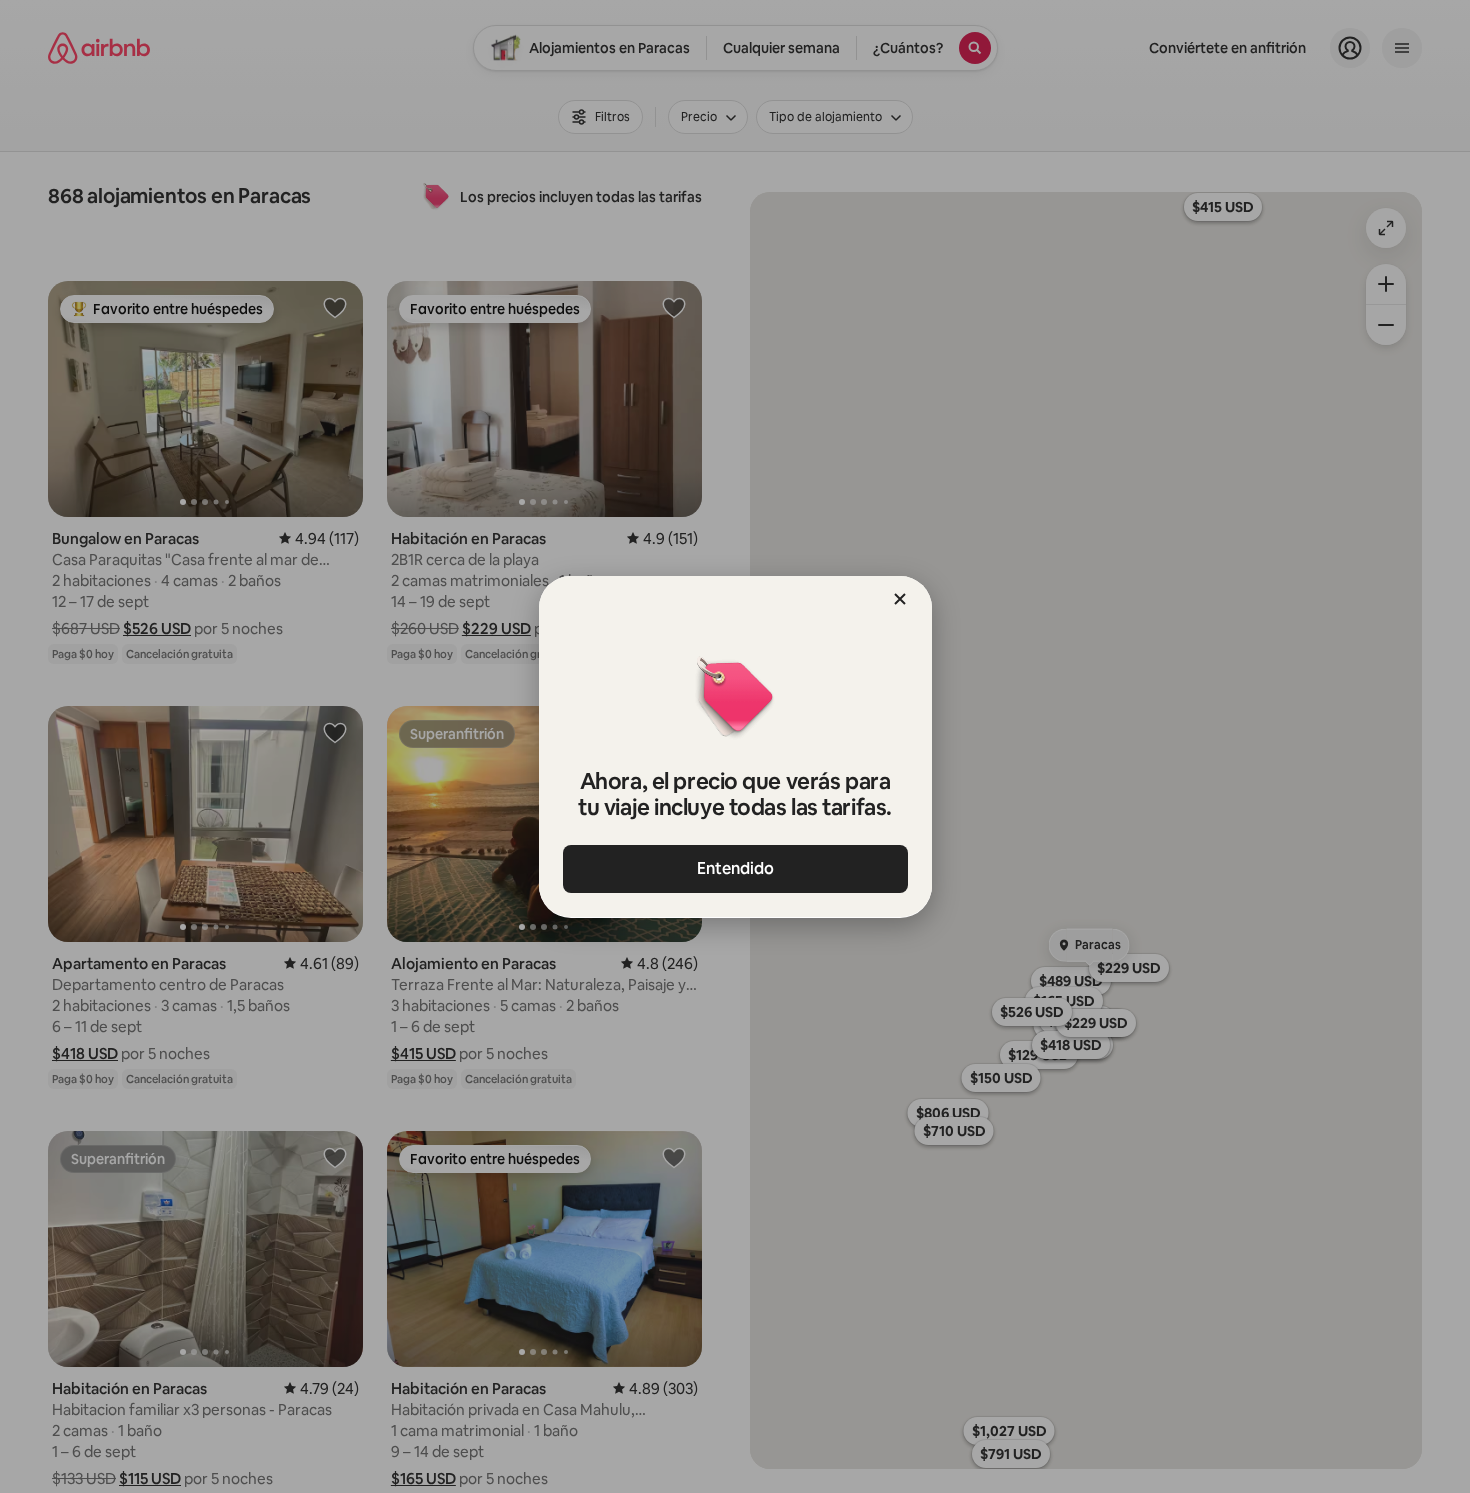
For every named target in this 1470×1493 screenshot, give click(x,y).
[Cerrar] (900, 599)
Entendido (735, 868)
